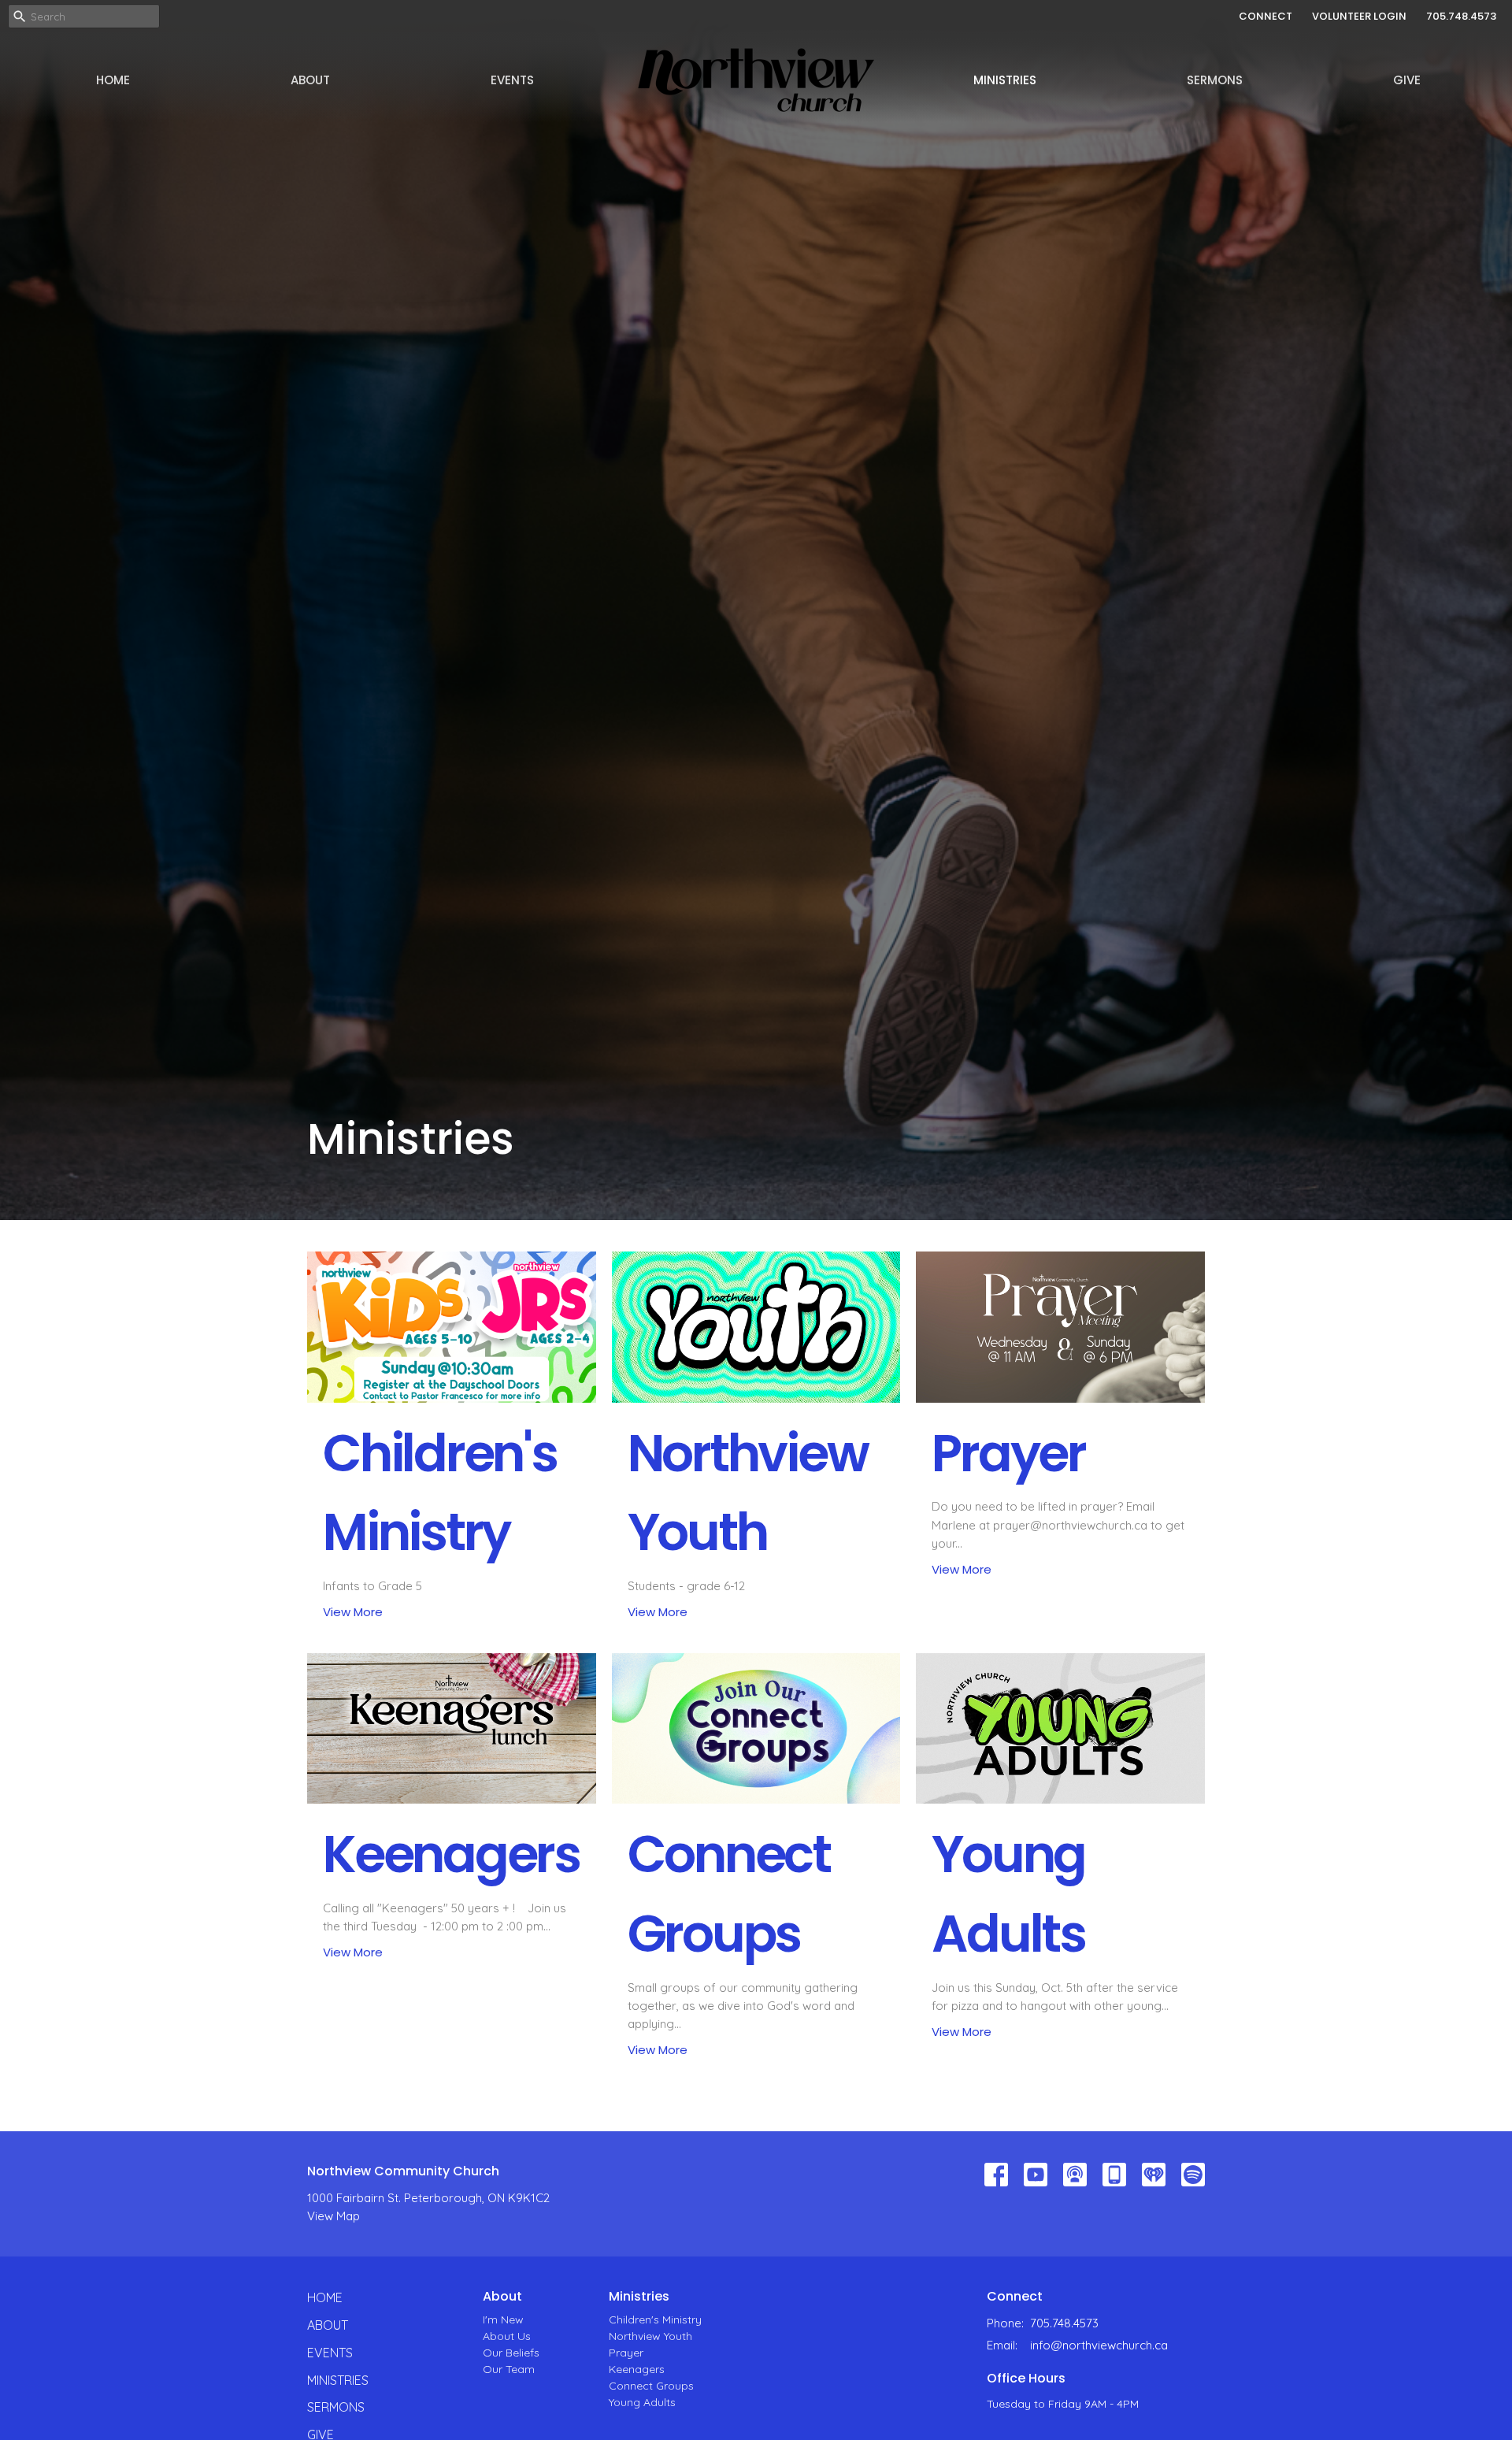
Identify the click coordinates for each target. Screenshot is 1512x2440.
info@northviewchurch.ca (1099, 2345)
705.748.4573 (1461, 16)
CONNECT (1266, 16)
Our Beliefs (511, 2353)
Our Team (509, 2369)
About (310, 80)
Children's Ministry (655, 2319)
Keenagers (637, 2369)
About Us (507, 2336)
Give (1407, 80)
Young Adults (642, 2402)
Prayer (626, 2353)
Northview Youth (650, 2336)
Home (113, 80)
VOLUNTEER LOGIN (1359, 16)
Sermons (1215, 80)
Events (512, 80)
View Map (334, 2216)
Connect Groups (651, 2386)
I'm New (503, 2319)
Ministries (1005, 80)
